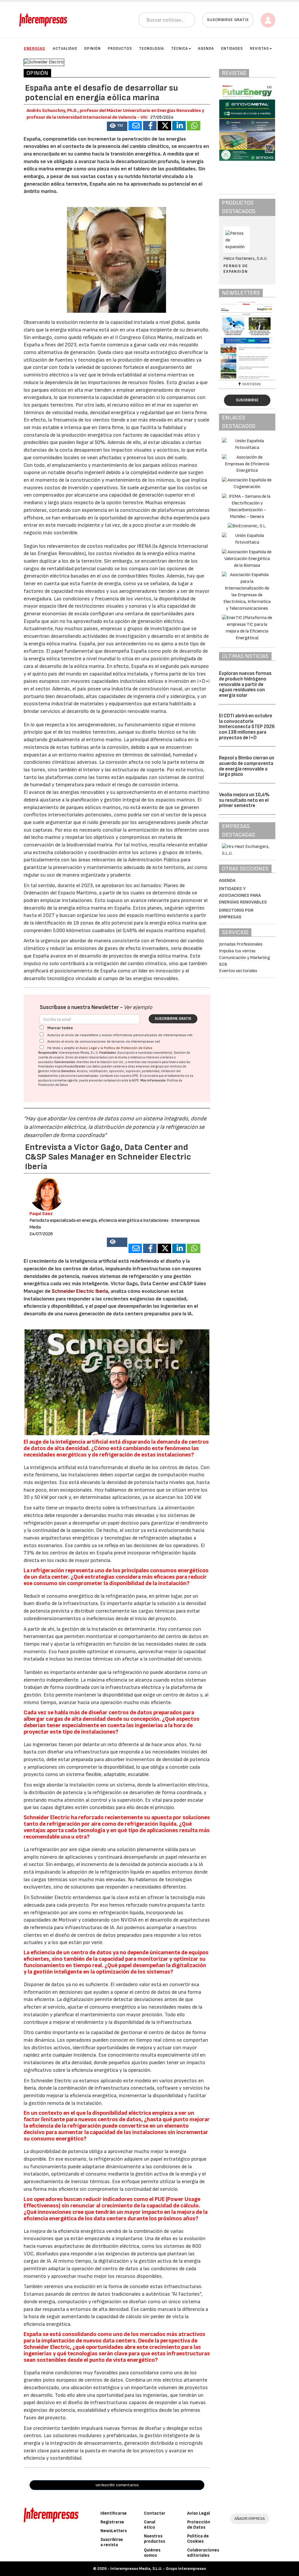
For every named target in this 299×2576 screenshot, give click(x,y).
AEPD (135, 1080)
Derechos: (69, 1071)
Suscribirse (247, 400)
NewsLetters (114, 2531)
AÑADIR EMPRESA (250, 2519)
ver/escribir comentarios (117, 2485)
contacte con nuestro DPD (119, 1076)
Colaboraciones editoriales (203, 2553)
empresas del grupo (150, 1066)
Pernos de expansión (236, 268)
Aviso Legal (88, 1048)
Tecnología (152, 49)
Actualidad (65, 49)
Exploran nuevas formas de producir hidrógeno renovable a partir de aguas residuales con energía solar (245, 684)
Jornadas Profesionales (241, 944)
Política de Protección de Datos (128, 1048)
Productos (120, 49)
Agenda (206, 49)
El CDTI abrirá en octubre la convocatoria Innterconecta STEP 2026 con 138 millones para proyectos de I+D (247, 727)
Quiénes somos (152, 2553)
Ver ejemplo (138, 1007)
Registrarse (112, 2522)
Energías (34, 48)
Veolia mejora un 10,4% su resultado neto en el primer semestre (244, 800)
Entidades (232, 49)
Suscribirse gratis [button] (228, 20)
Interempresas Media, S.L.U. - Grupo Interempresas (158, 2569)
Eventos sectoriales (238, 971)
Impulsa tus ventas (237, 951)
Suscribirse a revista (112, 2542)
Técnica (180, 49)
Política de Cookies (198, 2539)
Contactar (155, 2513)
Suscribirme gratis (173, 1019)
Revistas (259, 49)
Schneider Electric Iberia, (81, 1291)
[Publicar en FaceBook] (150, 126)
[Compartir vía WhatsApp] (194, 126)
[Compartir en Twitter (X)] (164, 126)
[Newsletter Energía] (247, 340)
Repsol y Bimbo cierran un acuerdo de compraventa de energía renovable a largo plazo (247, 766)
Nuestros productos (154, 2539)
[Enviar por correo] (135, 126)
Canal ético (150, 2525)
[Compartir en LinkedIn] (179, 126)
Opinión (92, 49)
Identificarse (114, 2513)
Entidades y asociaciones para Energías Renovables (243, 895)
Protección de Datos (199, 2525)
